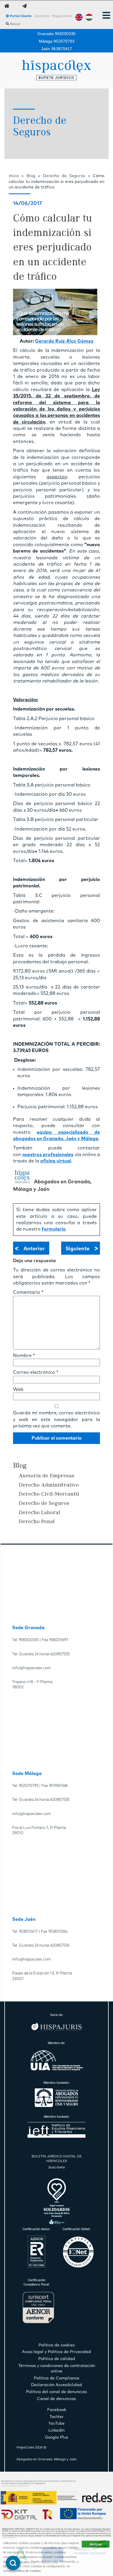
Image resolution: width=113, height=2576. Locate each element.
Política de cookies (28, 2571)
